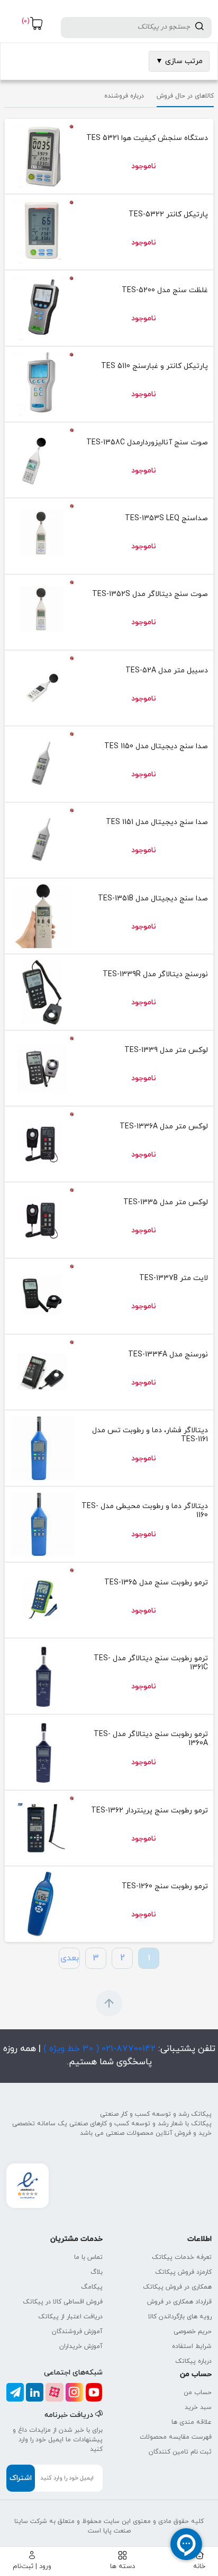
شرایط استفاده (192, 2346)
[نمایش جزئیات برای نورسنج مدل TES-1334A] (42, 1372)
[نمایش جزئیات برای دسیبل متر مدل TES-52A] (42, 688)
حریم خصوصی (193, 2332)
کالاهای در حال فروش (185, 96)
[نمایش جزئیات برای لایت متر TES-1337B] (42, 1296)
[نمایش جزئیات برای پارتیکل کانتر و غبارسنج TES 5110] (42, 384)
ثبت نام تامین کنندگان (180, 2452)
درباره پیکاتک (193, 2361)
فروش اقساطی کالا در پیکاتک (63, 2302)
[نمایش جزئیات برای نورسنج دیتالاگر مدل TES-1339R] (42, 992)
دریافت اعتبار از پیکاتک (70, 2317)
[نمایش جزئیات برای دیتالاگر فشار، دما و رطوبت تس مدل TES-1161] (42, 1448)
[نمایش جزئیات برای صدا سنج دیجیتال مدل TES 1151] (42, 840)
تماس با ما (88, 2257)
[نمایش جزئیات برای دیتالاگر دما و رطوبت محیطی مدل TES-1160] (42, 1524)
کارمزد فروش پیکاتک (183, 2272)
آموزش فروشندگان (77, 2332)
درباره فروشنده (124, 96)
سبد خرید (198, 2407)
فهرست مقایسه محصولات (176, 2437)
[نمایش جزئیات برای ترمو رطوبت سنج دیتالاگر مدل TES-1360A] (42, 1752)
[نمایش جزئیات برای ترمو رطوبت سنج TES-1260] (42, 1904)
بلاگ (97, 2272)
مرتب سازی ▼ (179, 61)
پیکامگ (92, 2287)
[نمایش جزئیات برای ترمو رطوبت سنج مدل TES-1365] (42, 1600)
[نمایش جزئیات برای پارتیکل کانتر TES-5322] (42, 232)
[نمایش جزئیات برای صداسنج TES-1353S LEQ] (42, 536)
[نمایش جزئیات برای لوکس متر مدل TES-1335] (42, 1220)
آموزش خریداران (81, 2346)
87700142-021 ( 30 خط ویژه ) (98, 2049)
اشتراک (21, 2478)
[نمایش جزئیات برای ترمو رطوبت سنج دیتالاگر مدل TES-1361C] (42, 1676)
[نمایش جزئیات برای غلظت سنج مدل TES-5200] (42, 308)
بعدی (70, 1958)
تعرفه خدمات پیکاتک (182, 2257)
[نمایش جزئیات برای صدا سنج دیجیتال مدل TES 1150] (42, 764)
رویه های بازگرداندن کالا (180, 2317)
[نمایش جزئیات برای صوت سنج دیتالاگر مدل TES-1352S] (42, 612)
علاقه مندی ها (192, 2422)
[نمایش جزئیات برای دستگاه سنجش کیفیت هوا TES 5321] (42, 156)
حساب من (198, 2393)
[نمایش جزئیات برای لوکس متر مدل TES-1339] (42, 1068)
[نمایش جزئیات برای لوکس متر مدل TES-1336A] (42, 1144)
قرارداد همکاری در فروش (179, 2302)
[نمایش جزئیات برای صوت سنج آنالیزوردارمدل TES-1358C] (42, 460)
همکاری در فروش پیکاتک (177, 2287)
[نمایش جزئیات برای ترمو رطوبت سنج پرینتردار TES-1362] (42, 1828)
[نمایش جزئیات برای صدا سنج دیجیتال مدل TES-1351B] (42, 916)
